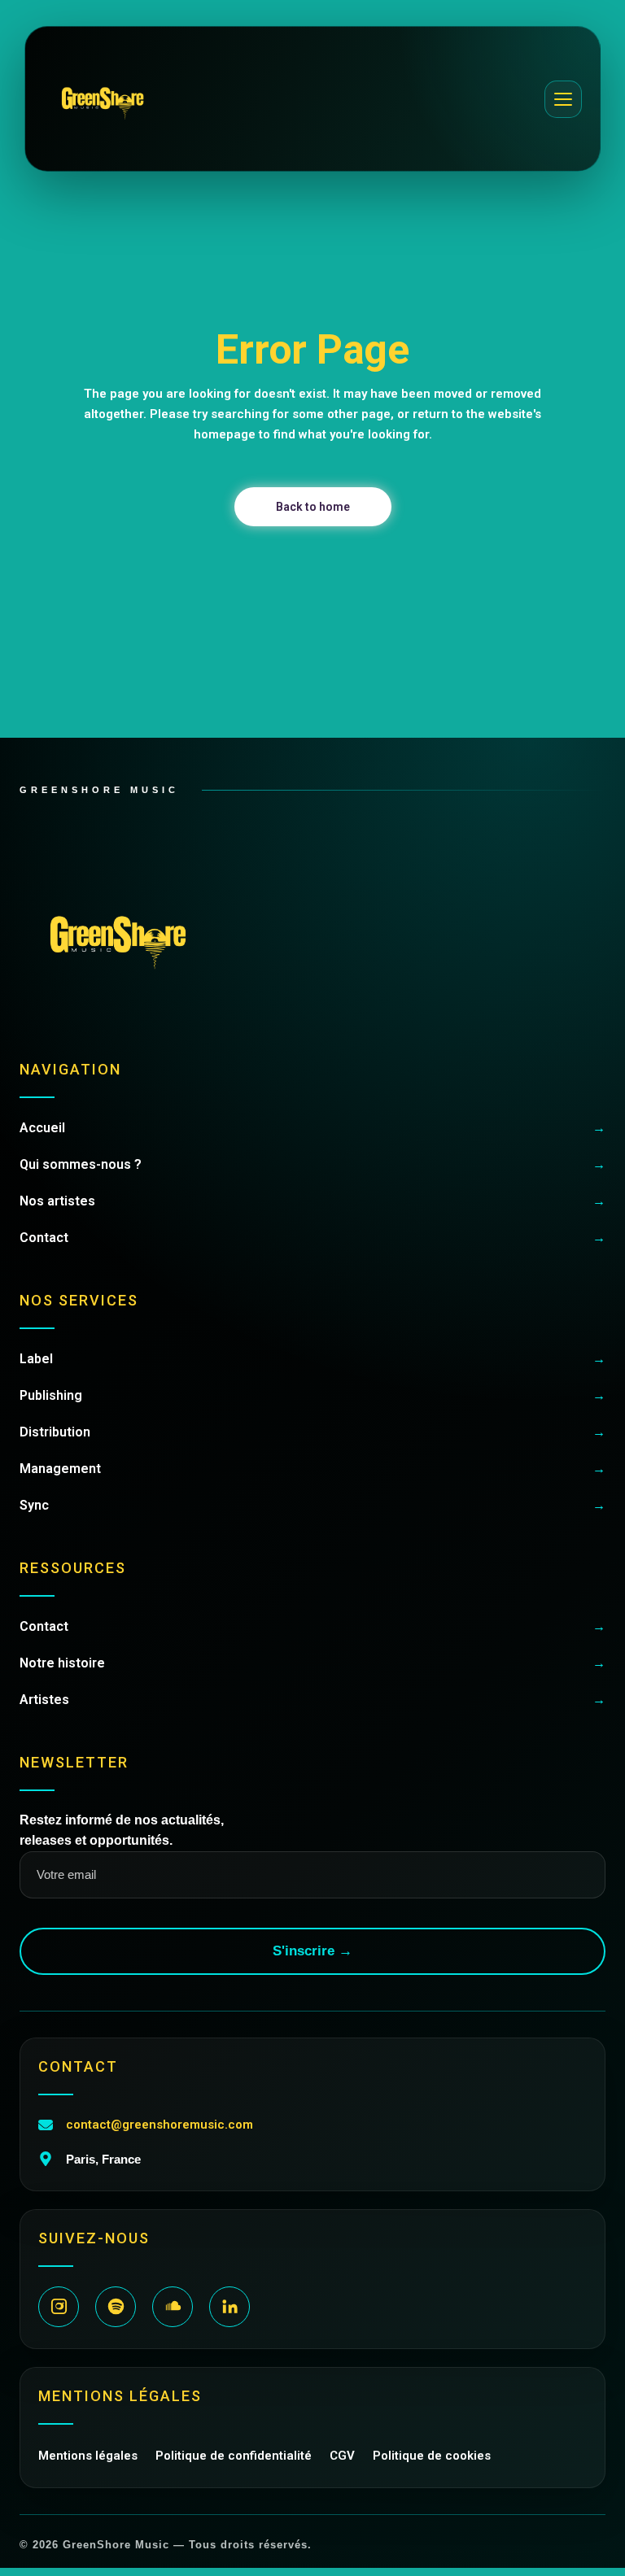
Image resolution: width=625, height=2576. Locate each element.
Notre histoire (312, 1663)
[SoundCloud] (173, 2307)
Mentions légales (88, 2456)
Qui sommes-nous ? (312, 1164)
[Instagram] (59, 2307)
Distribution (312, 1432)
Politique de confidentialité (234, 2456)
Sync (312, 1505)
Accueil (312, 1128)
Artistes (312, 1700)
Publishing (312, 1395)
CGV (342, 2456)
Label (312, 1359)
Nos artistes (312, 1201)
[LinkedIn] (229, 2307)
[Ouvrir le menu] (563, 99)
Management (312, 1469)
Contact (312, 1238)
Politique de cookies (432, 2456)
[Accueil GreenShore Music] (102, 99)
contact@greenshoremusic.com (160, 2125)
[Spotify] (116, 2307)
